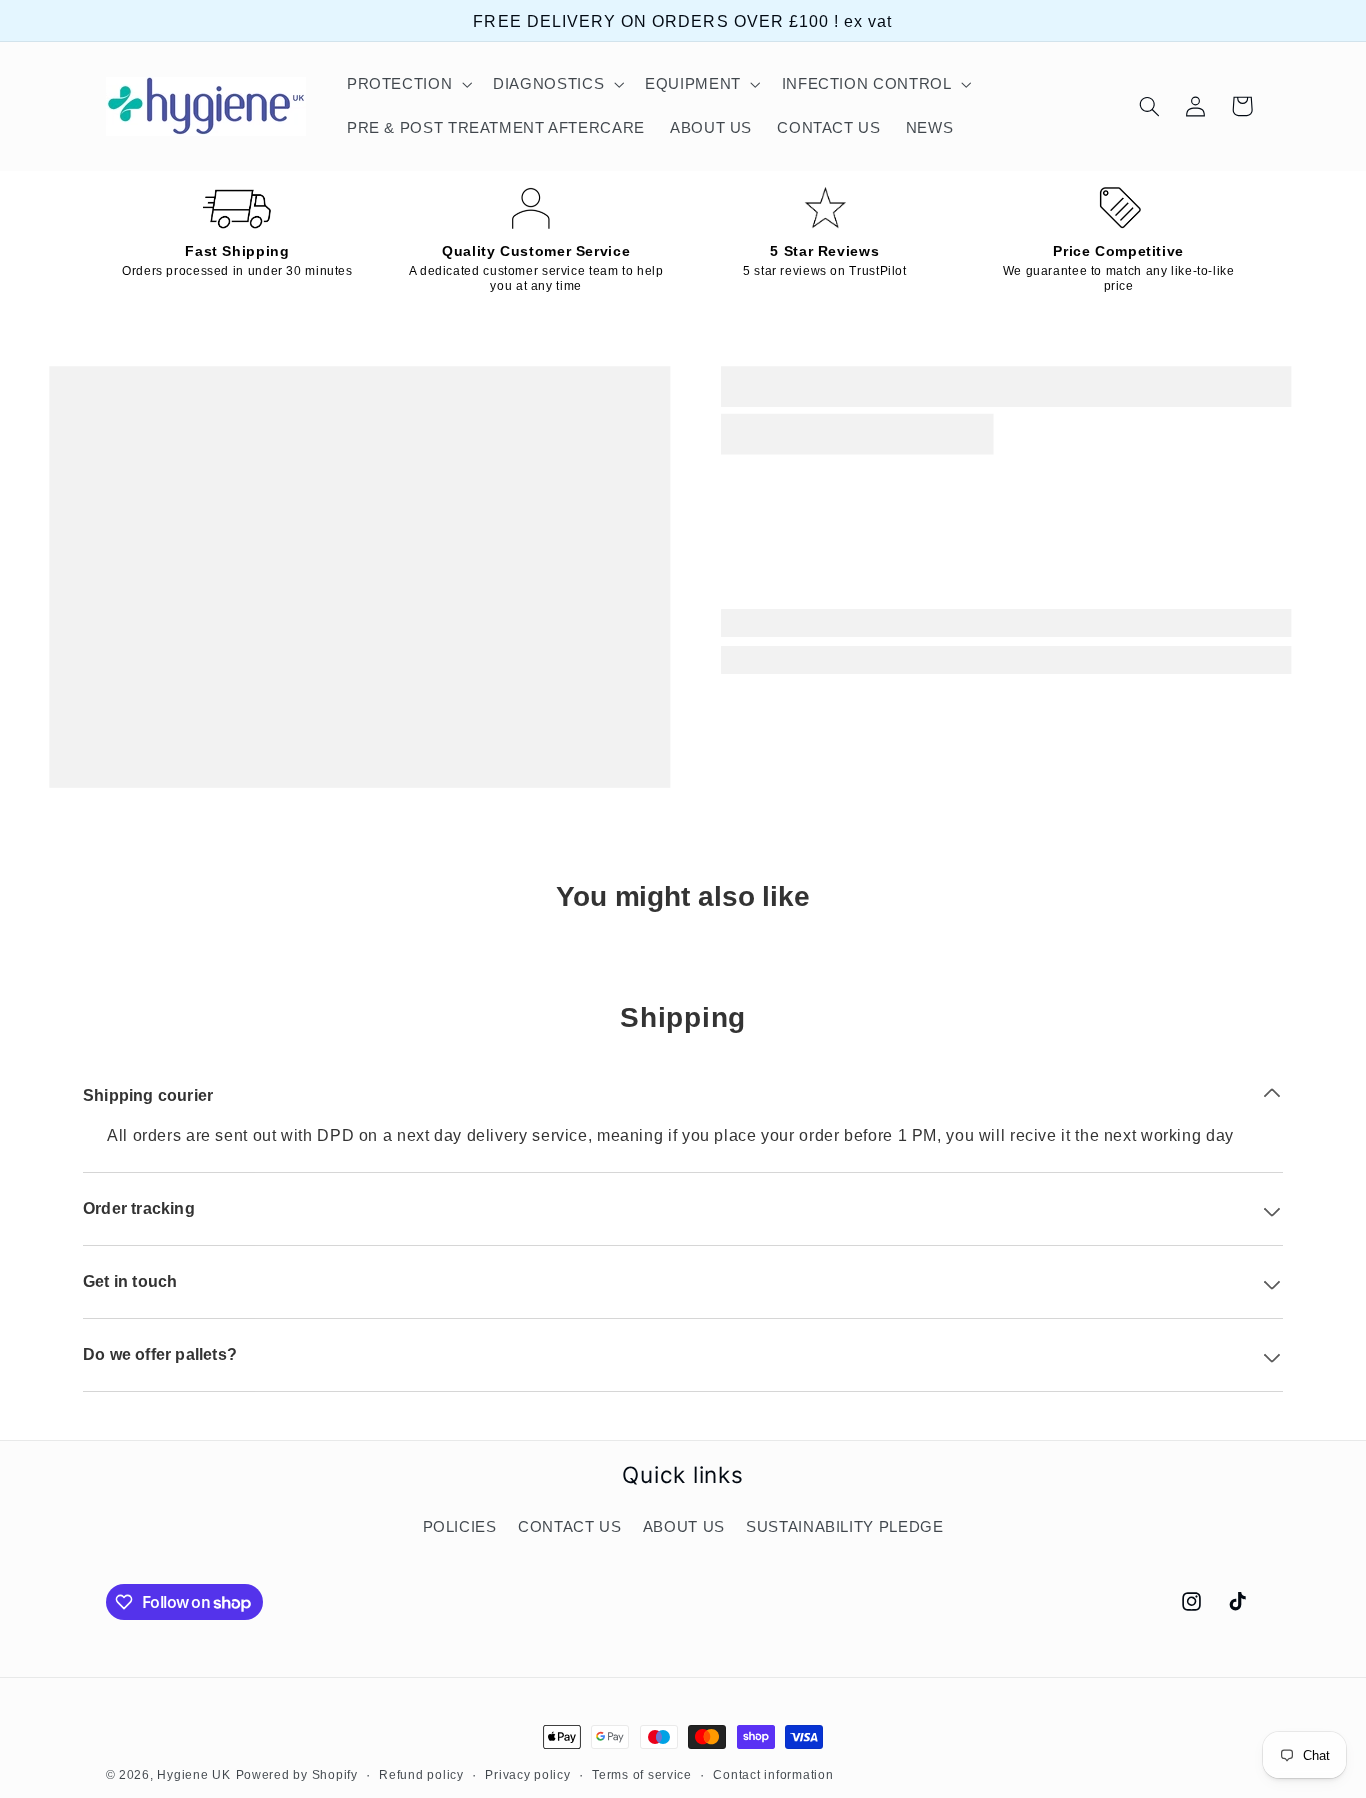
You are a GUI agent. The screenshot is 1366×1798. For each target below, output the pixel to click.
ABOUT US (684, 1528)
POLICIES (460, 1528)
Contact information (773, 1775)
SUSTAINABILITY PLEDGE (844, 1528)
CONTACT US (569, 1528)
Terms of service (642, 1775)
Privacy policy (527, 1775)
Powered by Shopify (297, 1775)
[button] (407, 84)
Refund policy (421, 1775)
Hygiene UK (193, 1775)
